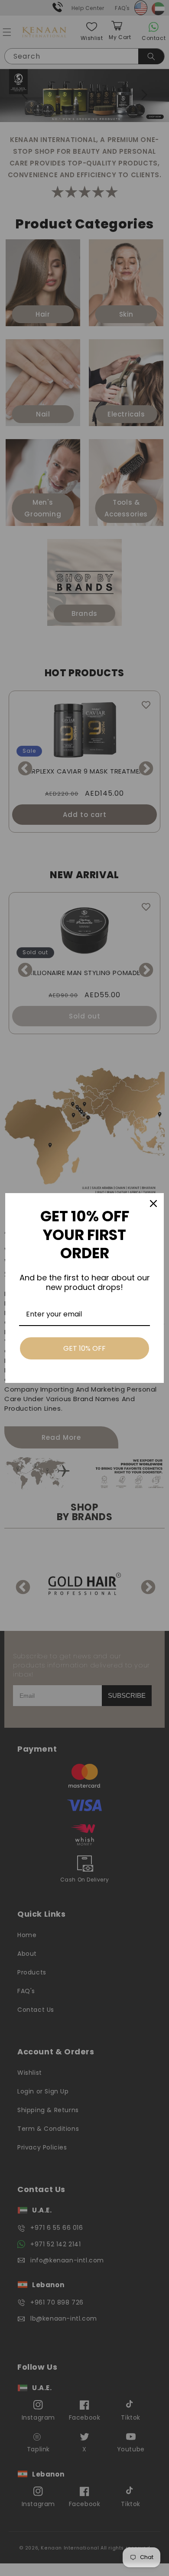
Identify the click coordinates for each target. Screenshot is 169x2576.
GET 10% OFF (84, 1348)
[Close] (153, 1204)
